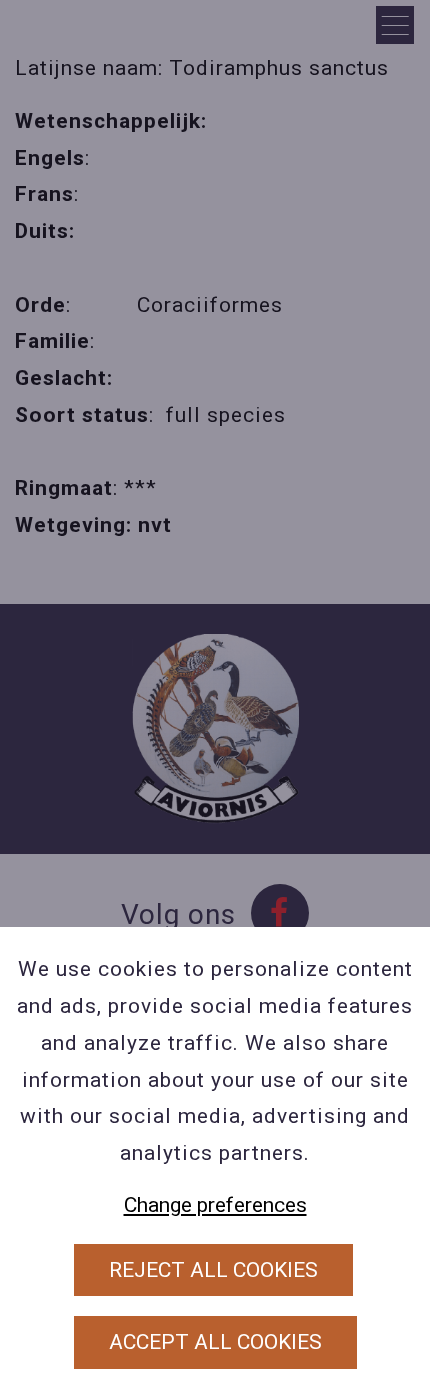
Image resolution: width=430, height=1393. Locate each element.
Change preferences (215, 1205)
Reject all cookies (213, 1270)
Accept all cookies (215, 1342)
